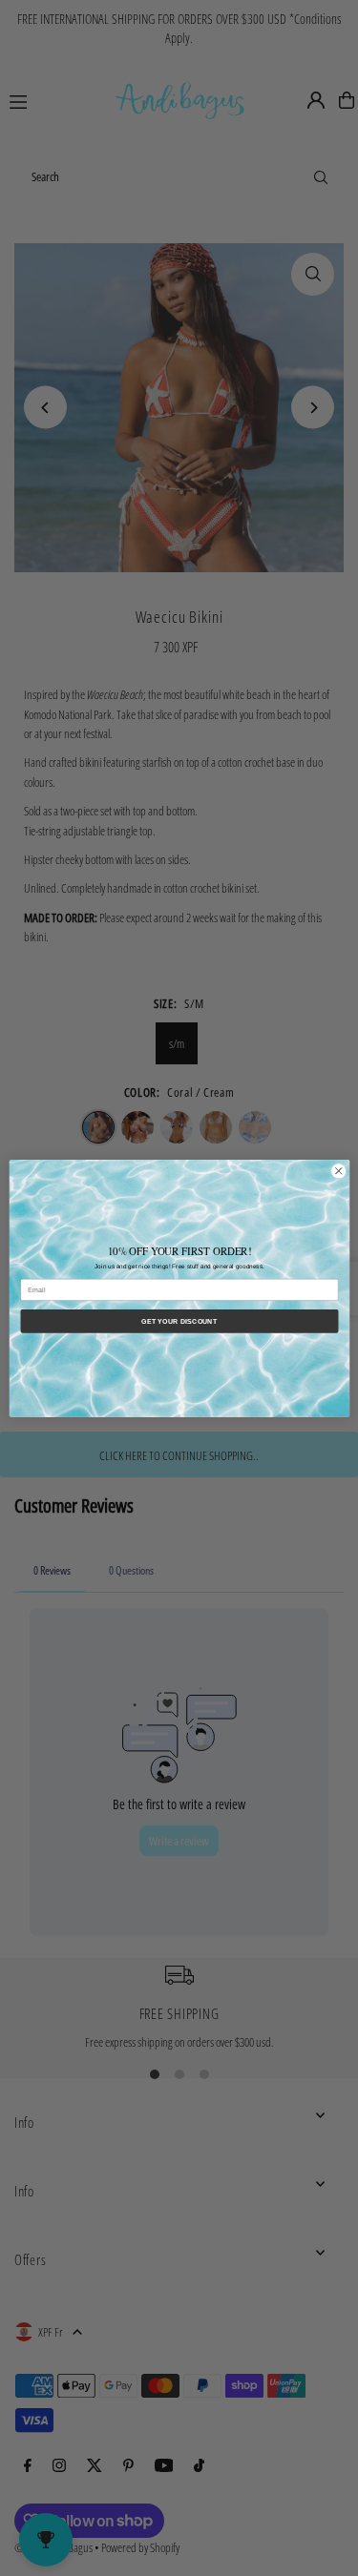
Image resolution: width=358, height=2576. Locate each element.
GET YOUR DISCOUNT (179, 1321)
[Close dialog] (338, 1170)
